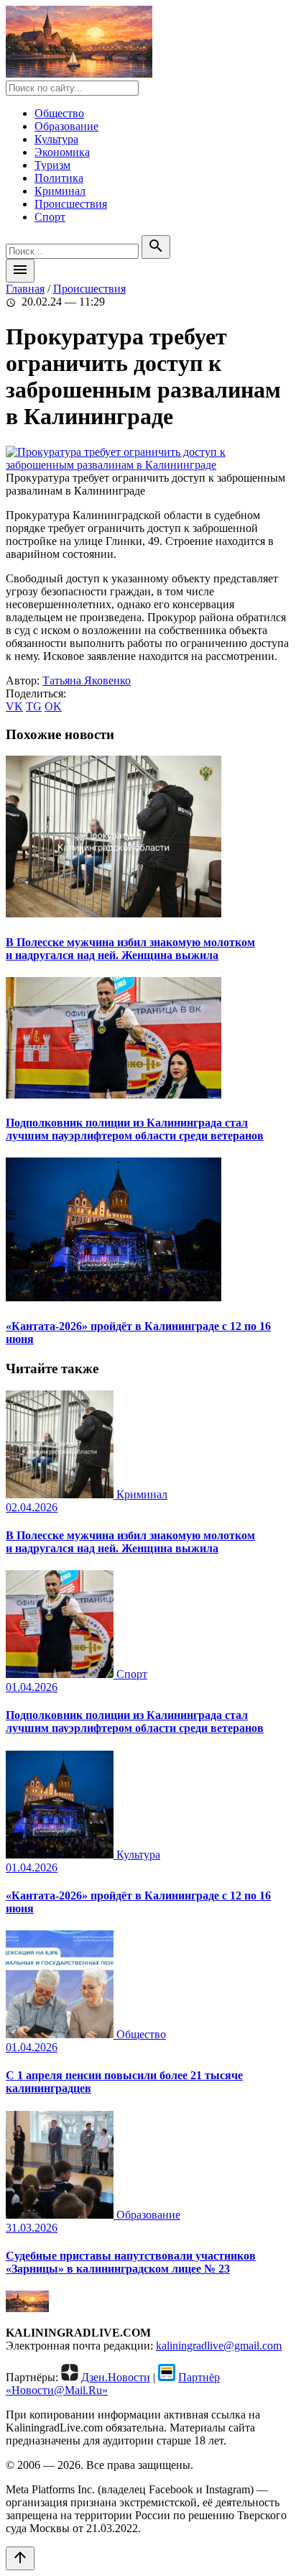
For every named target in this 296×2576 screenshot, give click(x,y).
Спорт (50, 217)
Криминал (60, 191)
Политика (59, 178)
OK (53, 706)
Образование (66, 126)
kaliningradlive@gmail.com (219, 2346)
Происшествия (71, 204)
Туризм (52, 165)
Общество (59, 113)
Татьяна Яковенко (87, 680)
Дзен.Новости (116, 2377)
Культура (56, 139)
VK (14, 706)
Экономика (62, 152)
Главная (25, 289)
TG (34, 706)
